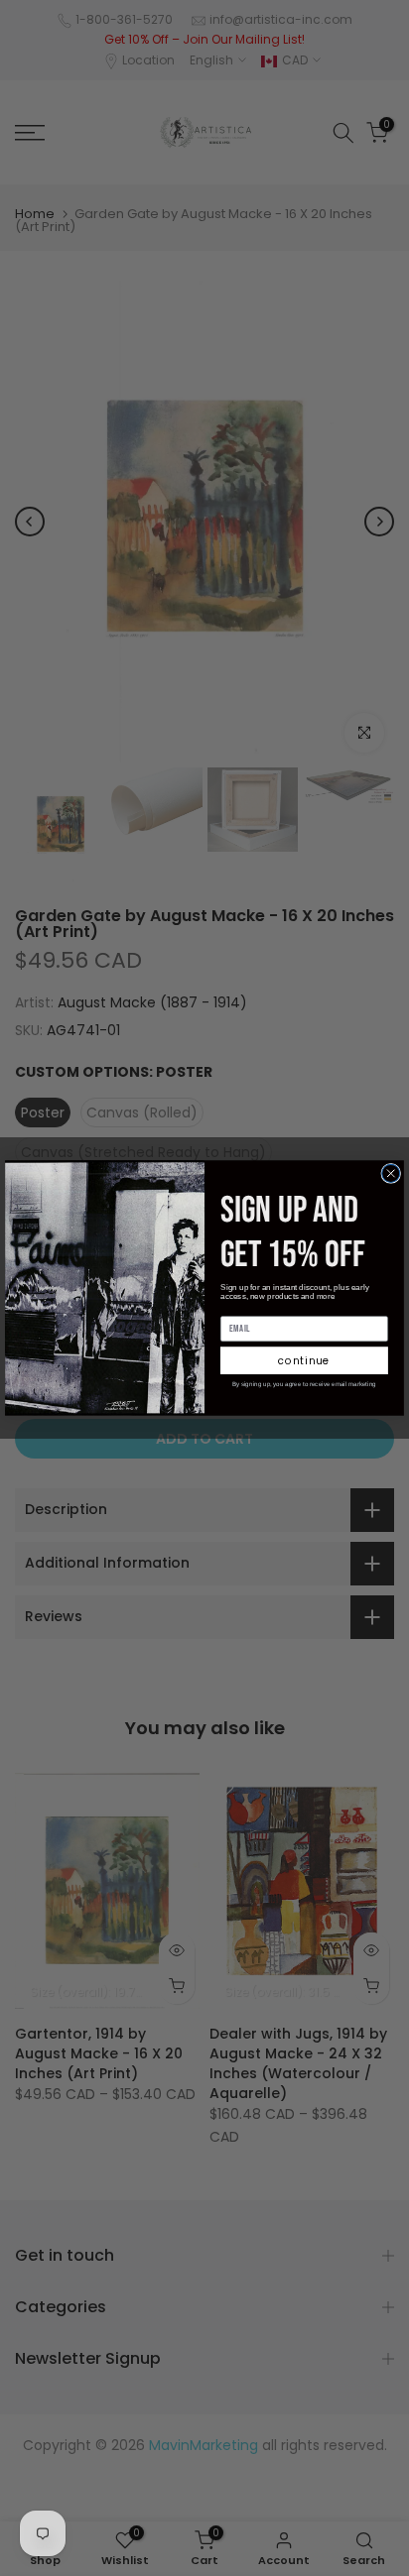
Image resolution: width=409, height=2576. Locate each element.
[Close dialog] (391, 1173)
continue (305, 1360)
